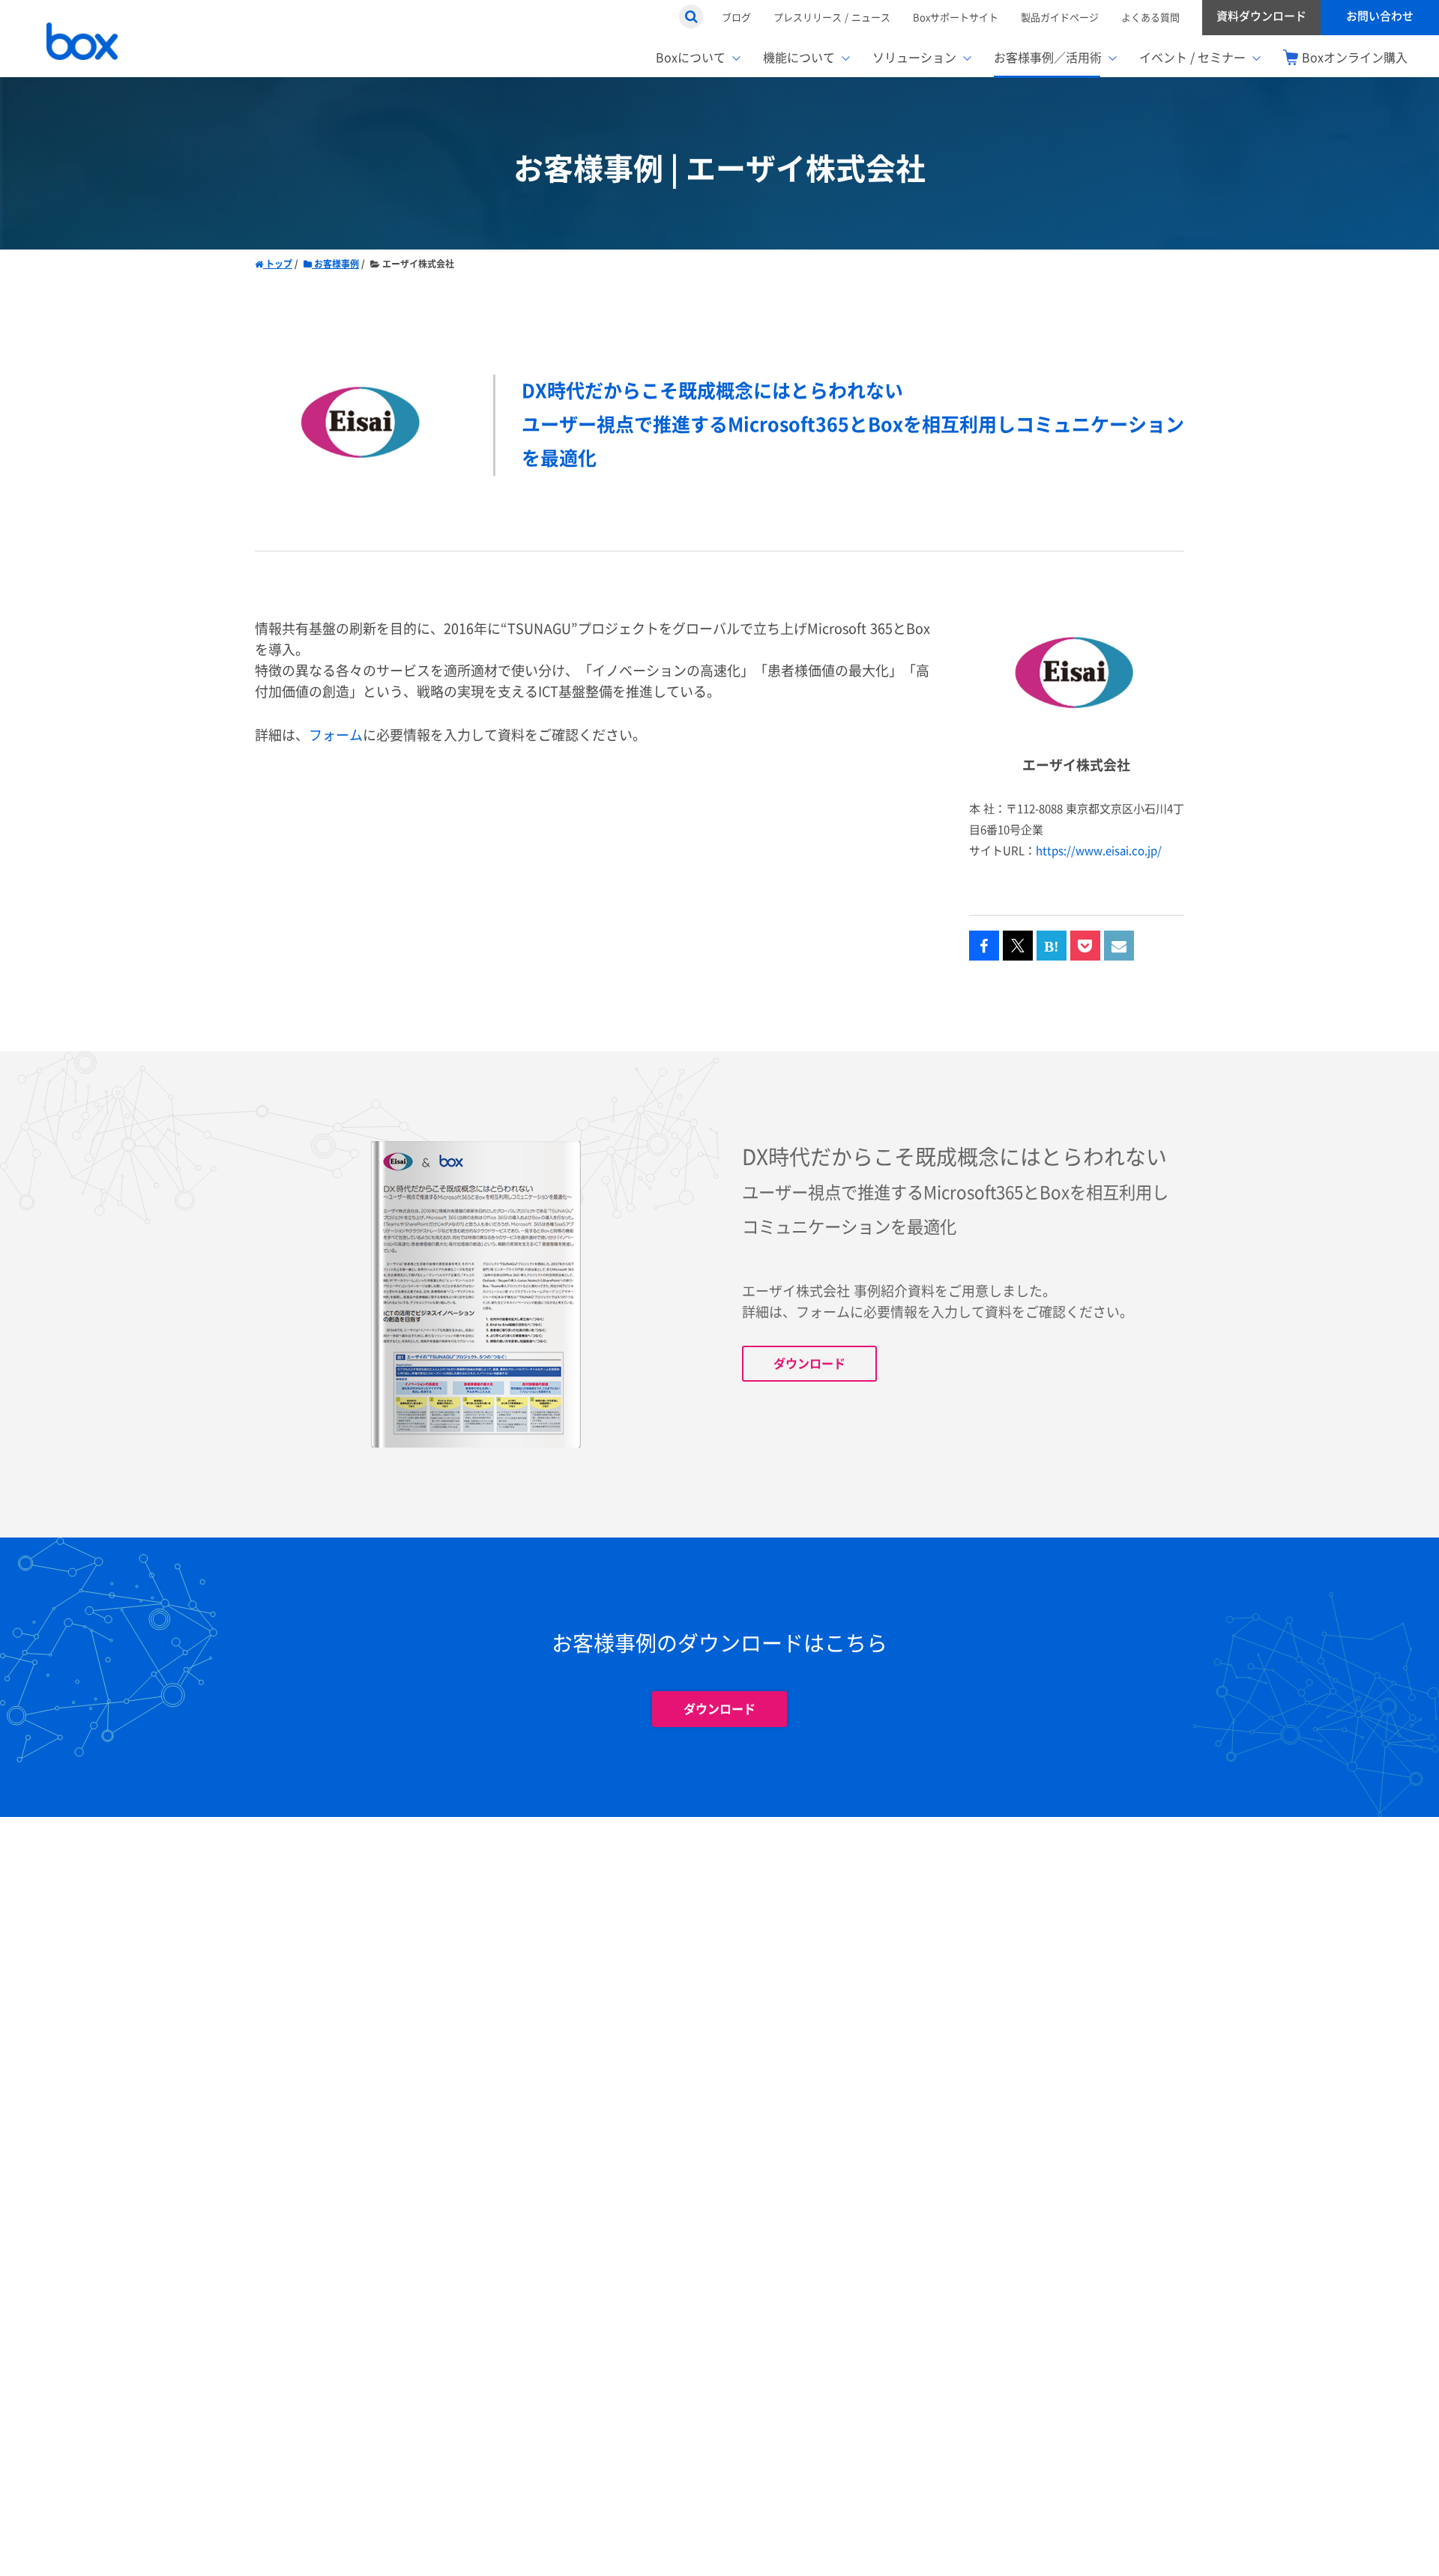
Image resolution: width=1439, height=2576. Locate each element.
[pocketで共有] (1085, 946)
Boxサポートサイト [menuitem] (956, 17)
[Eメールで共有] (1119, 946)
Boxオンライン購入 (1355, 58)
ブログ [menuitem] (736, 17)
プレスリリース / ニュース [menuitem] (832, 17)
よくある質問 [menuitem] (1150, 17)
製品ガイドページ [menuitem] (1060, 17)
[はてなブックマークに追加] (1052, 946)
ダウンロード (809, 1364)
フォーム (336, 735)
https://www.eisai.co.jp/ (1099, 851)
